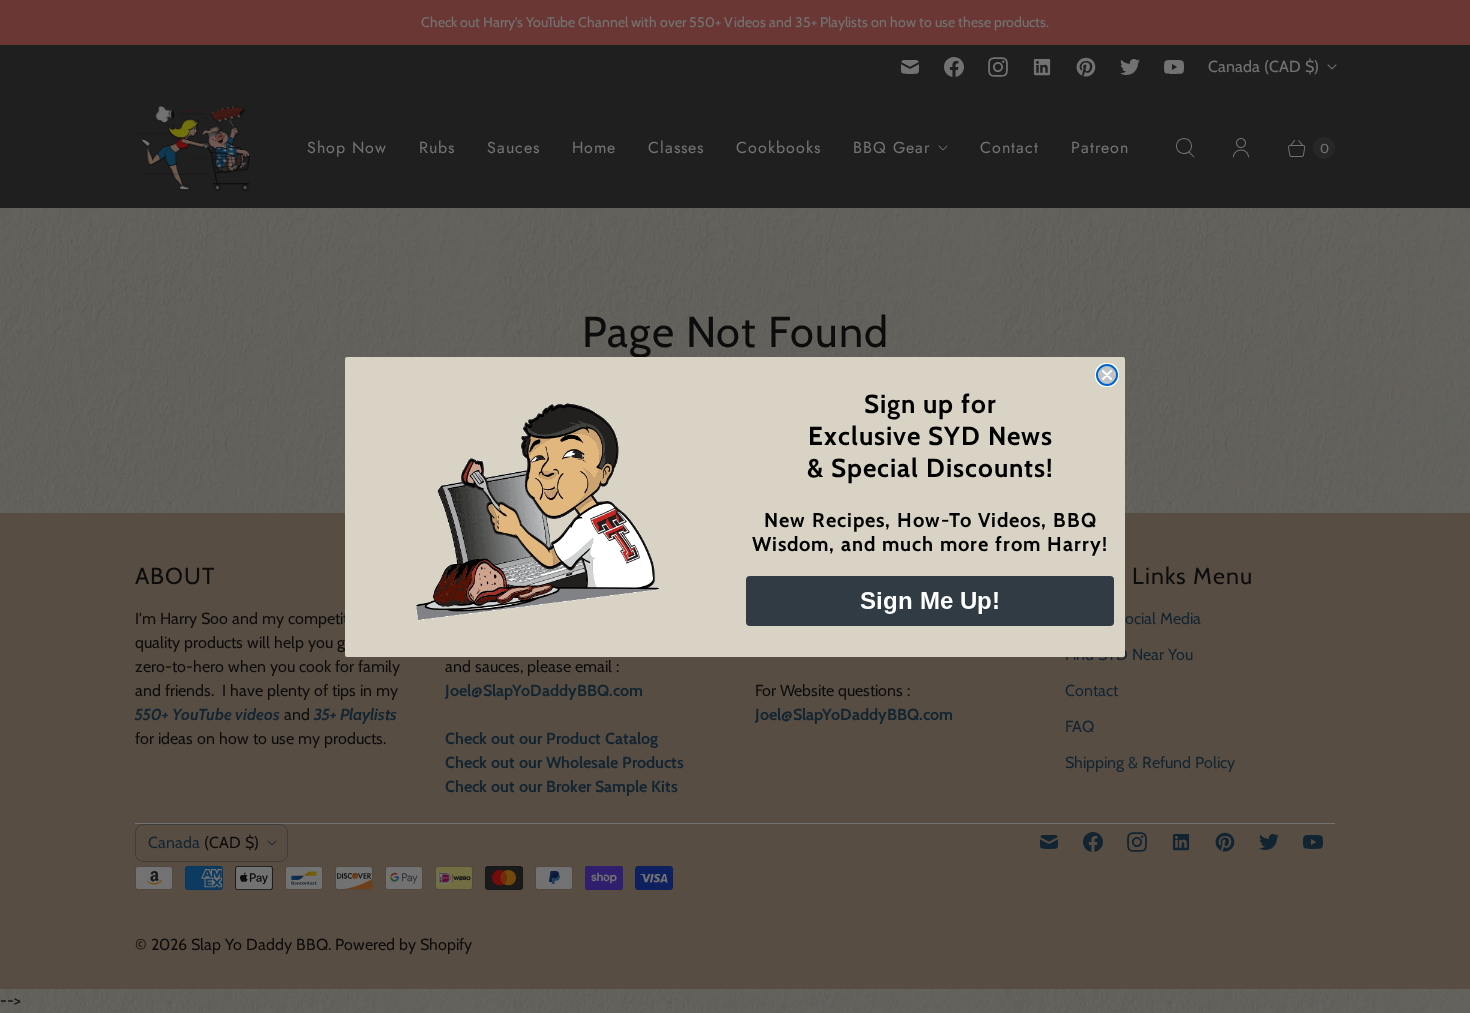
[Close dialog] (1107, 375)
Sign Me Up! (930, 600)
